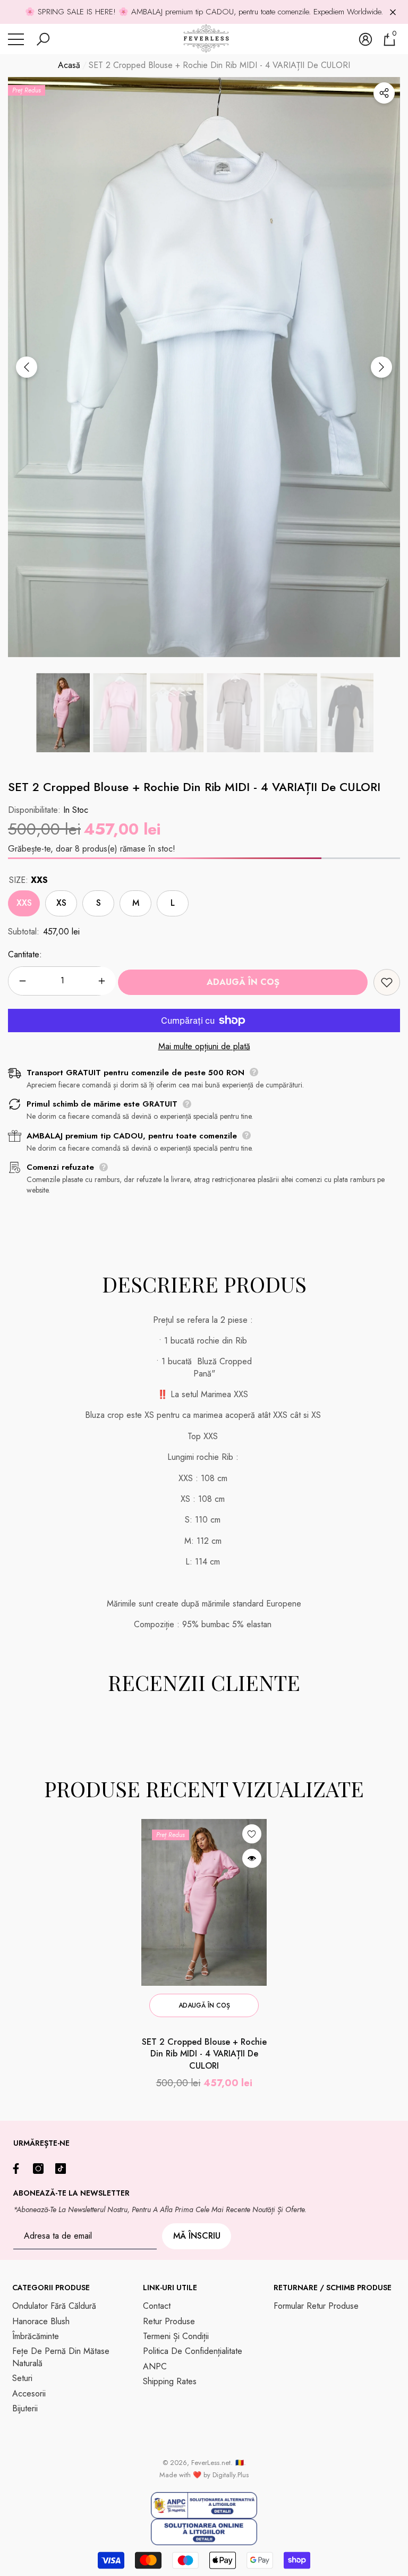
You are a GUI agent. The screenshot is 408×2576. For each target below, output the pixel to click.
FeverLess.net (211, 2463)
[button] (43, 39)
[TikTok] (63, 2169)
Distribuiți (384, 93)
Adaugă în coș (243, 982)
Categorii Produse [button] (51, 2288)
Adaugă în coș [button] (204, 2005)
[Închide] (393, 12)
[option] (204, 367)
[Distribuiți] (384, 93)
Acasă (69, 65)
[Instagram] (41, 2169)
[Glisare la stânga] (27, 367)
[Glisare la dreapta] (381, 367)
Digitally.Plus (231, 2475)
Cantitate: (25, 955)
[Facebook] (19, 2169)
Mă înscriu (197, 2236)
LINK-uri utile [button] (170, 2288)
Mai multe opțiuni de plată (204, 1047)
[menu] (16, 39)
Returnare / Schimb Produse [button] (333, 2288)
